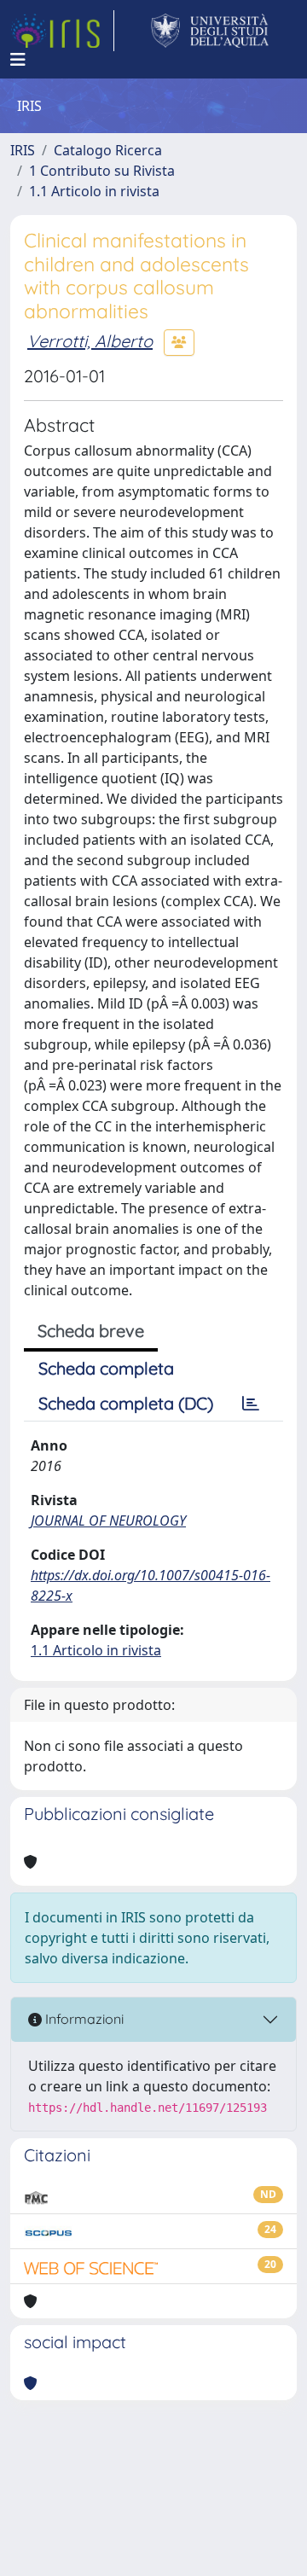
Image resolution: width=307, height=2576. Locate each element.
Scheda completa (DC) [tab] (126, 1403)
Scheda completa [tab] (106, 1368)
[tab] (251, 1404)
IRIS (23, 150)
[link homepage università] (210, 31)
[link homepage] (62, 31)
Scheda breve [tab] (91, 1331)
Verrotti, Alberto (90, 341)
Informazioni (83, 2019)
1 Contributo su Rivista (102, 171)
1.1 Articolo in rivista (94, 191)
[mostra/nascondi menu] (18, 60)
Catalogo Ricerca (108, 150)
